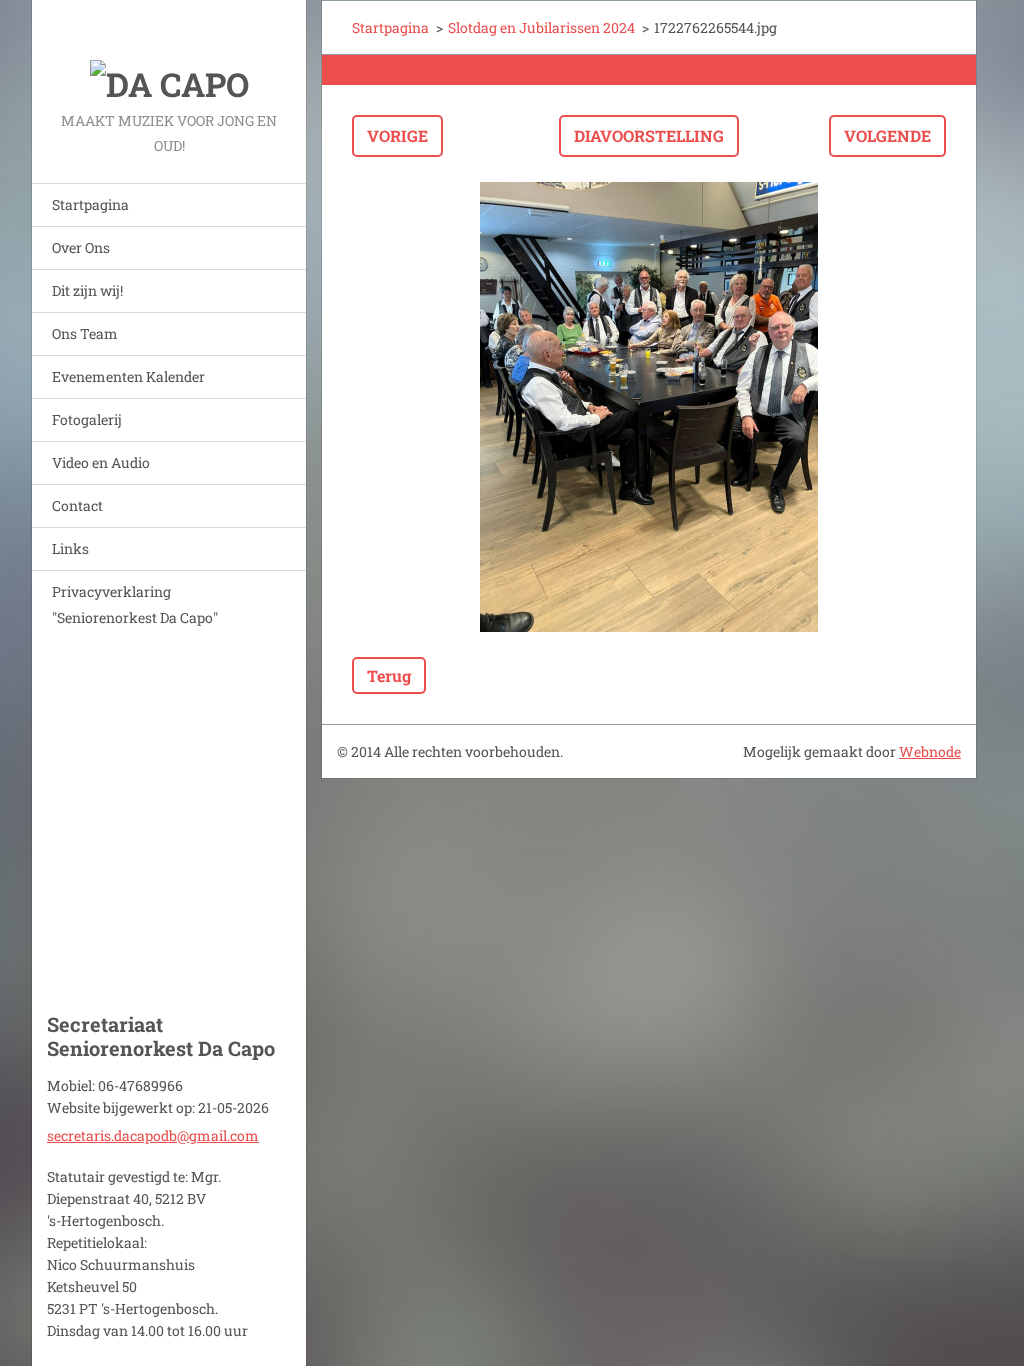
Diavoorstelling (649, 135)
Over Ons (81, 247)
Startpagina (90, 204)
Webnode (930, 751)
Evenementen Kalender (128, 376)
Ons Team (85, 333)
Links (70, 548)
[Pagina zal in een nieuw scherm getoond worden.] (649, 407)
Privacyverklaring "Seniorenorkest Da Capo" (135, 604)
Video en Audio (101, 462)
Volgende (887, 135)
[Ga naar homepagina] (169, 54)
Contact (77, 505)
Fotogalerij (87, 419)
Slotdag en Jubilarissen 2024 (541, 27)
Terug (389, 675)
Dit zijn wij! (87, 290)
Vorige (397, 135)
